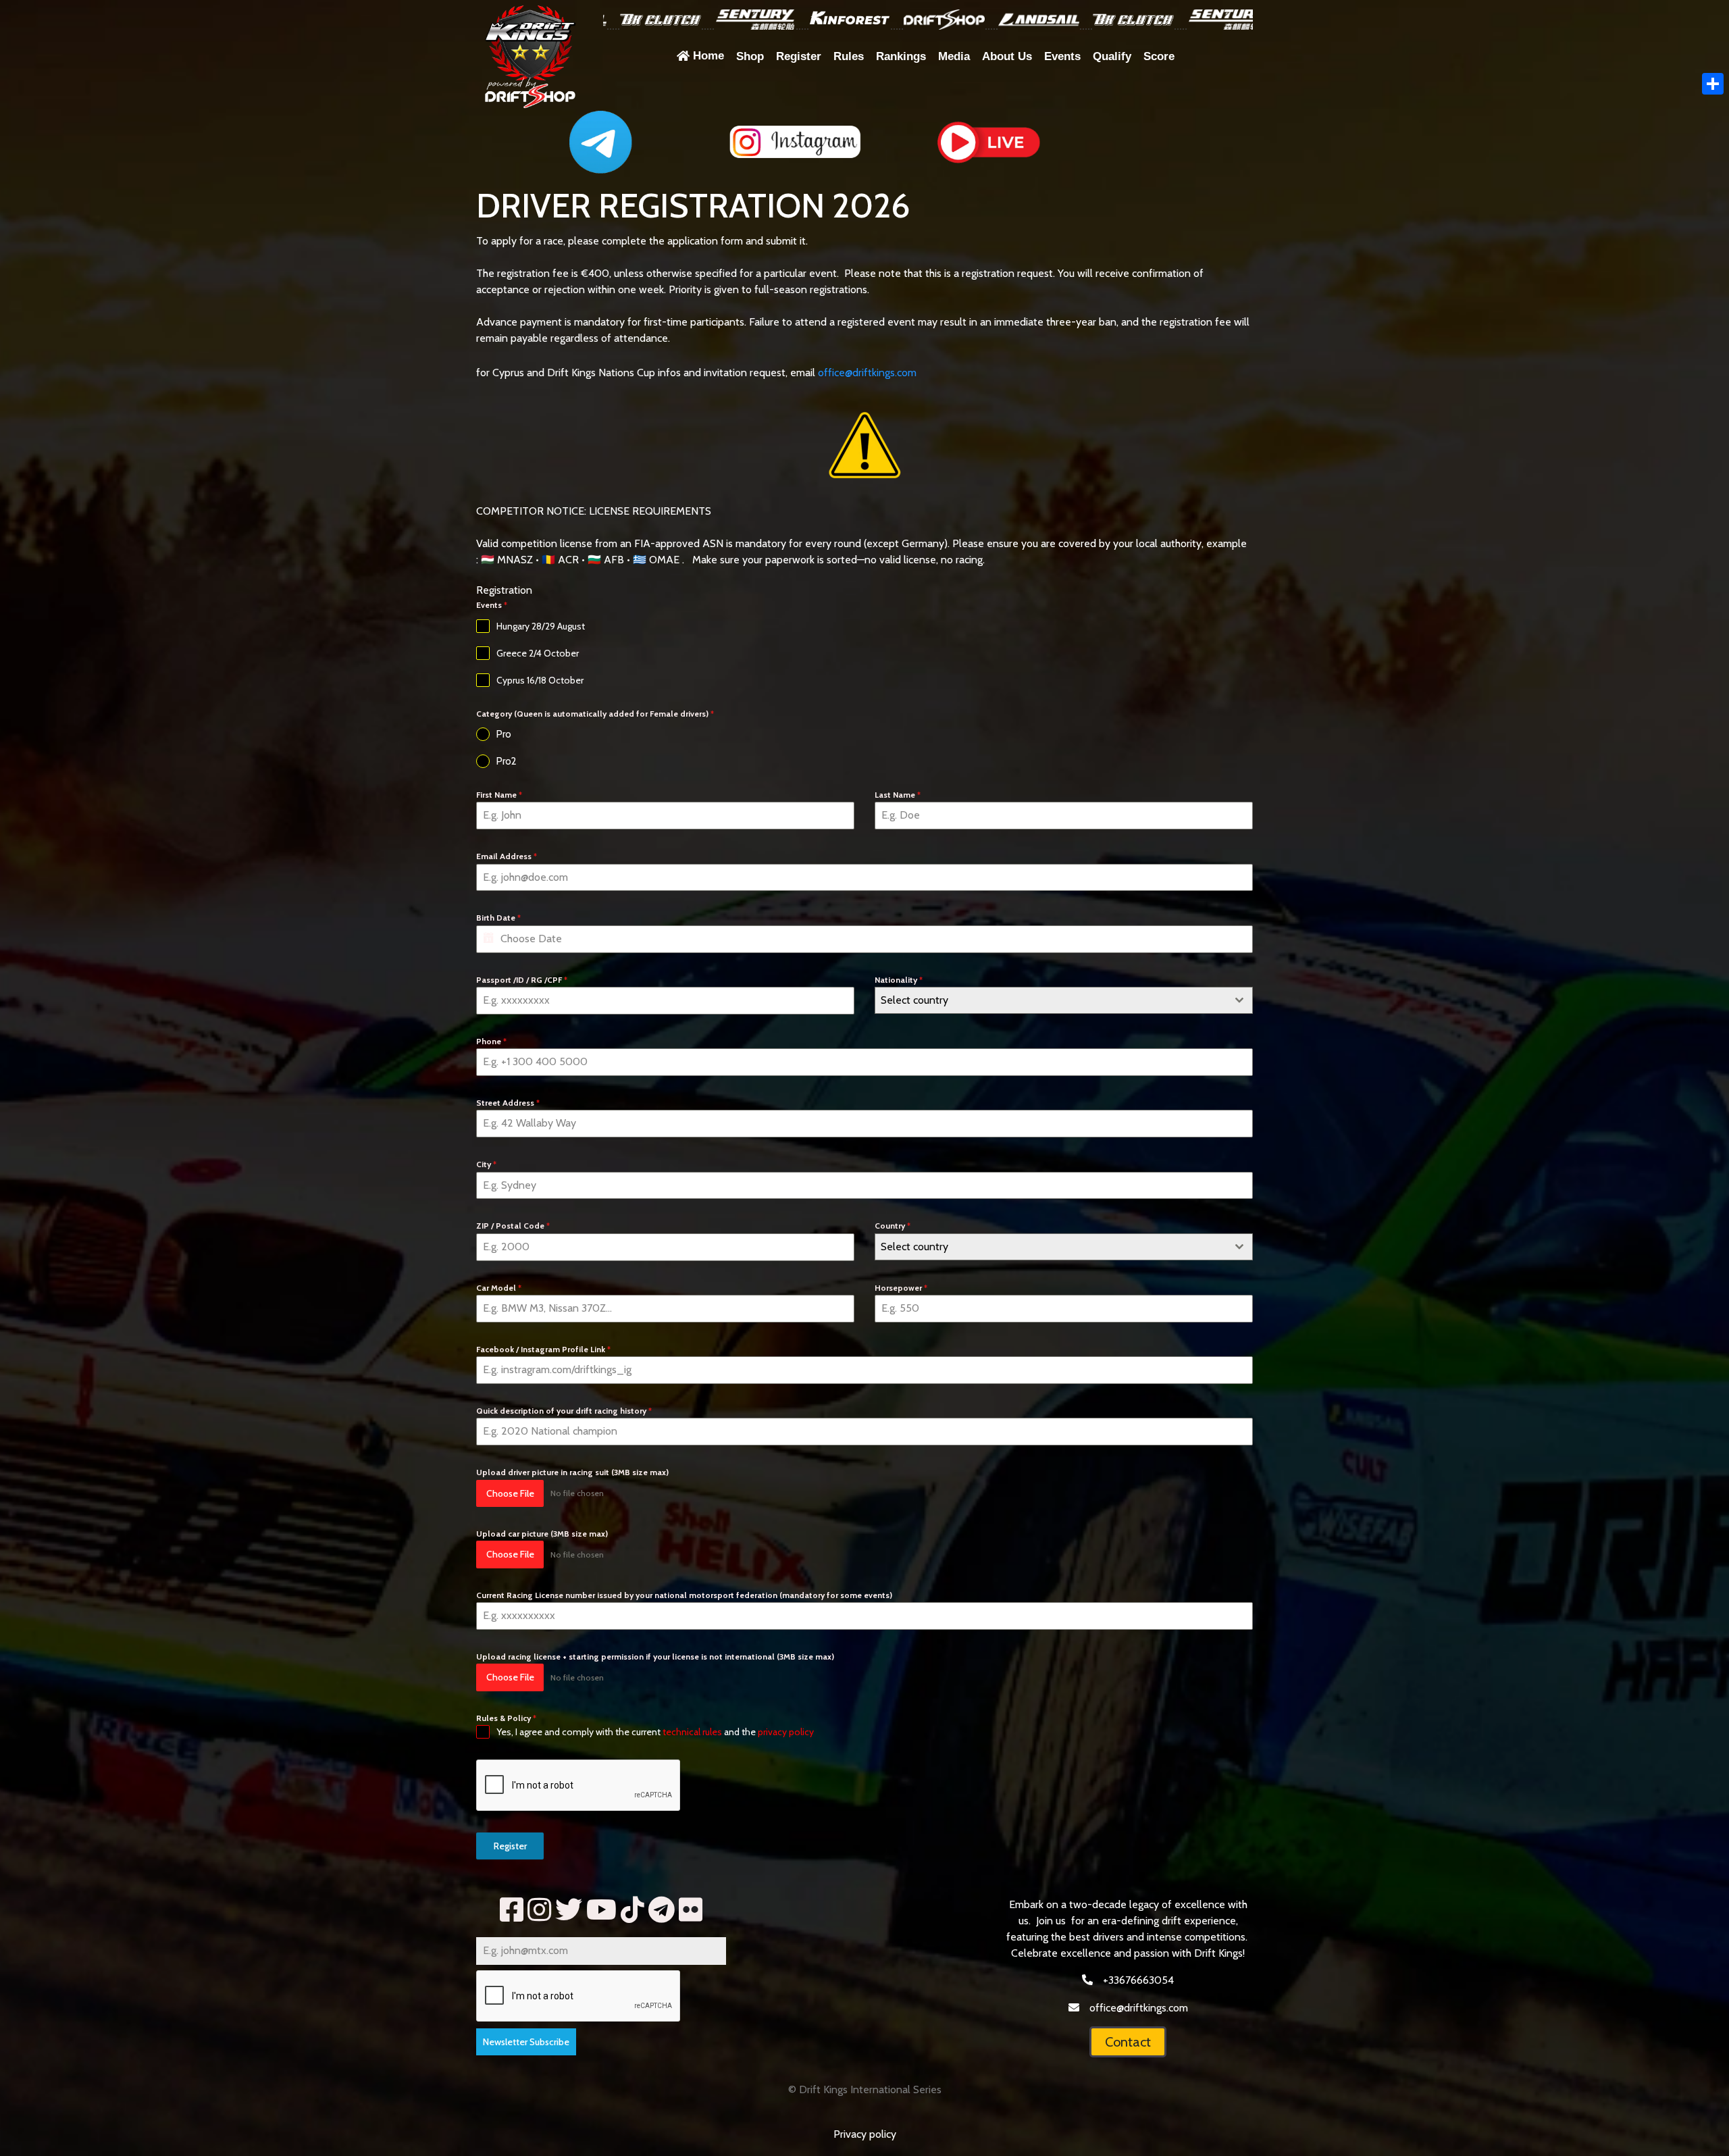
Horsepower (901, 1288)
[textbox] (1051, 1000)
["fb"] (512, 1910)
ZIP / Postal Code (513, 1226)
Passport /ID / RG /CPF (522, 980)
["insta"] (539, 1910)
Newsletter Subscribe (526, 2042)
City (486, 1164)
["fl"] (691, 1910)
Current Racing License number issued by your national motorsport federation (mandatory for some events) (684, 1595)
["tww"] (569, 1910)
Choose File (510, 1493)
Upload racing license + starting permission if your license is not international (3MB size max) (655, 1657)
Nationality (899, 980)
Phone (491, 1041)
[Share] (1713, 84)
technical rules (692, 1732)
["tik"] (633, 1910)
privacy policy (786, 1732)
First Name (499, 795)
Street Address (508, 1103)
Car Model (499, 1288)
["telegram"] (662, 1910)
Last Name (898, 795)
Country (893, 1226)
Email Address (507, 856)
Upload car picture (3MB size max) (542, 1534)
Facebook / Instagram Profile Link (543, 1349)
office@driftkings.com (867, 373)
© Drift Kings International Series (865, 2089)
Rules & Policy (506, 1718)
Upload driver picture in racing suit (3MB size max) (572, 1472)
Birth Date (498, 918)
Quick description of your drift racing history (564, 1411)
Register (510, 1846)
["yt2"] (601, 1910)
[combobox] (1064, 1000)
